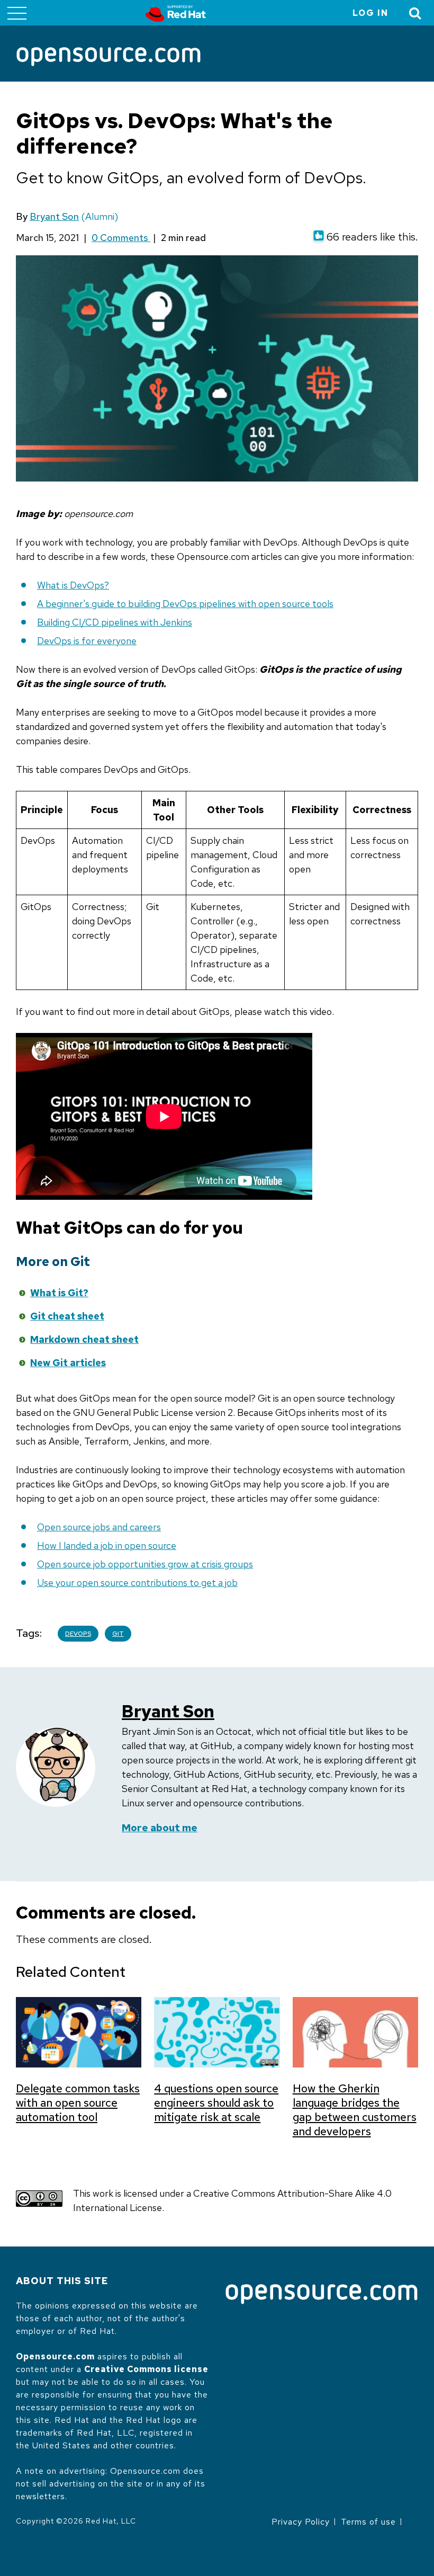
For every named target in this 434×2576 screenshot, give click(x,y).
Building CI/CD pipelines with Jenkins (115, 622)
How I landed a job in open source (107, 1545)
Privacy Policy (301, 2522)
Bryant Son (54, 216)
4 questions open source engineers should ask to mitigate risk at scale (216, 2103)
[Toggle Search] (415, 13)
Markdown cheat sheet (84, 1339)
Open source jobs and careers (99, 1527)
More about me (160, 1828)
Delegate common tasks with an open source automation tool (78, 2103)
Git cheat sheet (67, 1316)
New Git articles (68, 1363)
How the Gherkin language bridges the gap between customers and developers (355, 2110)
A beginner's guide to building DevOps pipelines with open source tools (185, 604)
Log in (370, 13)
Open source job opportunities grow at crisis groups (145, 1564)
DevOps (78, 1634)
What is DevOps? (73, 585)
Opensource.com (55, 2356)
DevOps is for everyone (87, 641)
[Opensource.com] (108, 57)
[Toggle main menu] (17, 13)
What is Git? (59, 1293)
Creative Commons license (146, 2369)
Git (118, 1634)
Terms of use (368, 2522)
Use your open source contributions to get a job (137, 1583)
